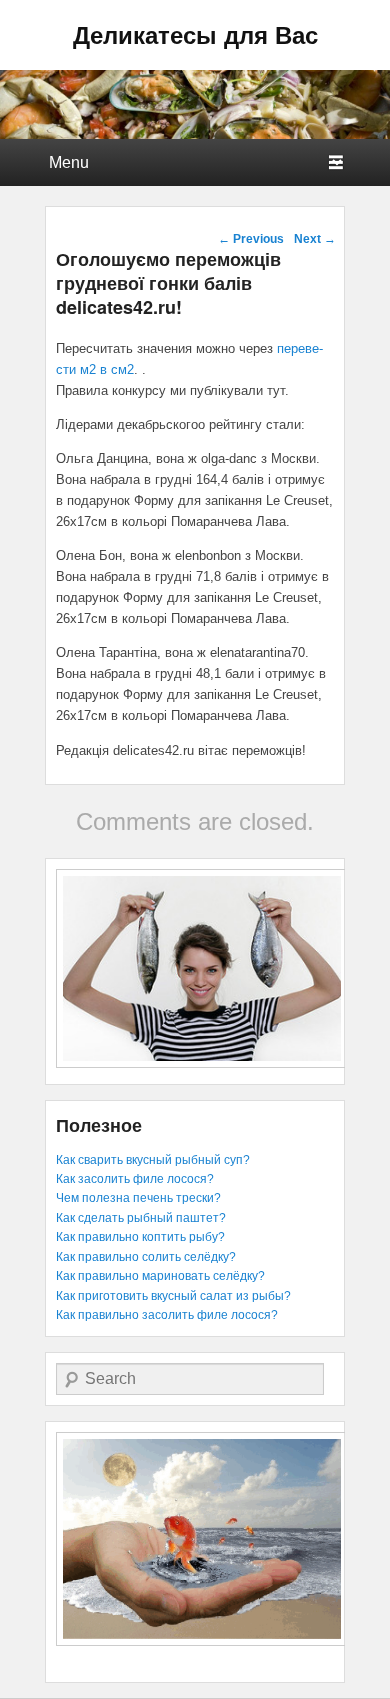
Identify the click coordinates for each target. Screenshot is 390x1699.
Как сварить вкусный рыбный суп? (153, 1160)
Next (315, 239)
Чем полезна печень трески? (138, 1198)
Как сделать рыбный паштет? (141, 1218)
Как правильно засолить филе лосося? (167, 1315)
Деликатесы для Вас (195, 34)
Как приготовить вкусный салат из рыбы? (173, 1296)
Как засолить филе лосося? (135, 1179)
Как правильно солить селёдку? (146, 1257)
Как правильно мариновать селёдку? (160, 1276)
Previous (251, 239)
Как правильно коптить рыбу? (140, 1237)
